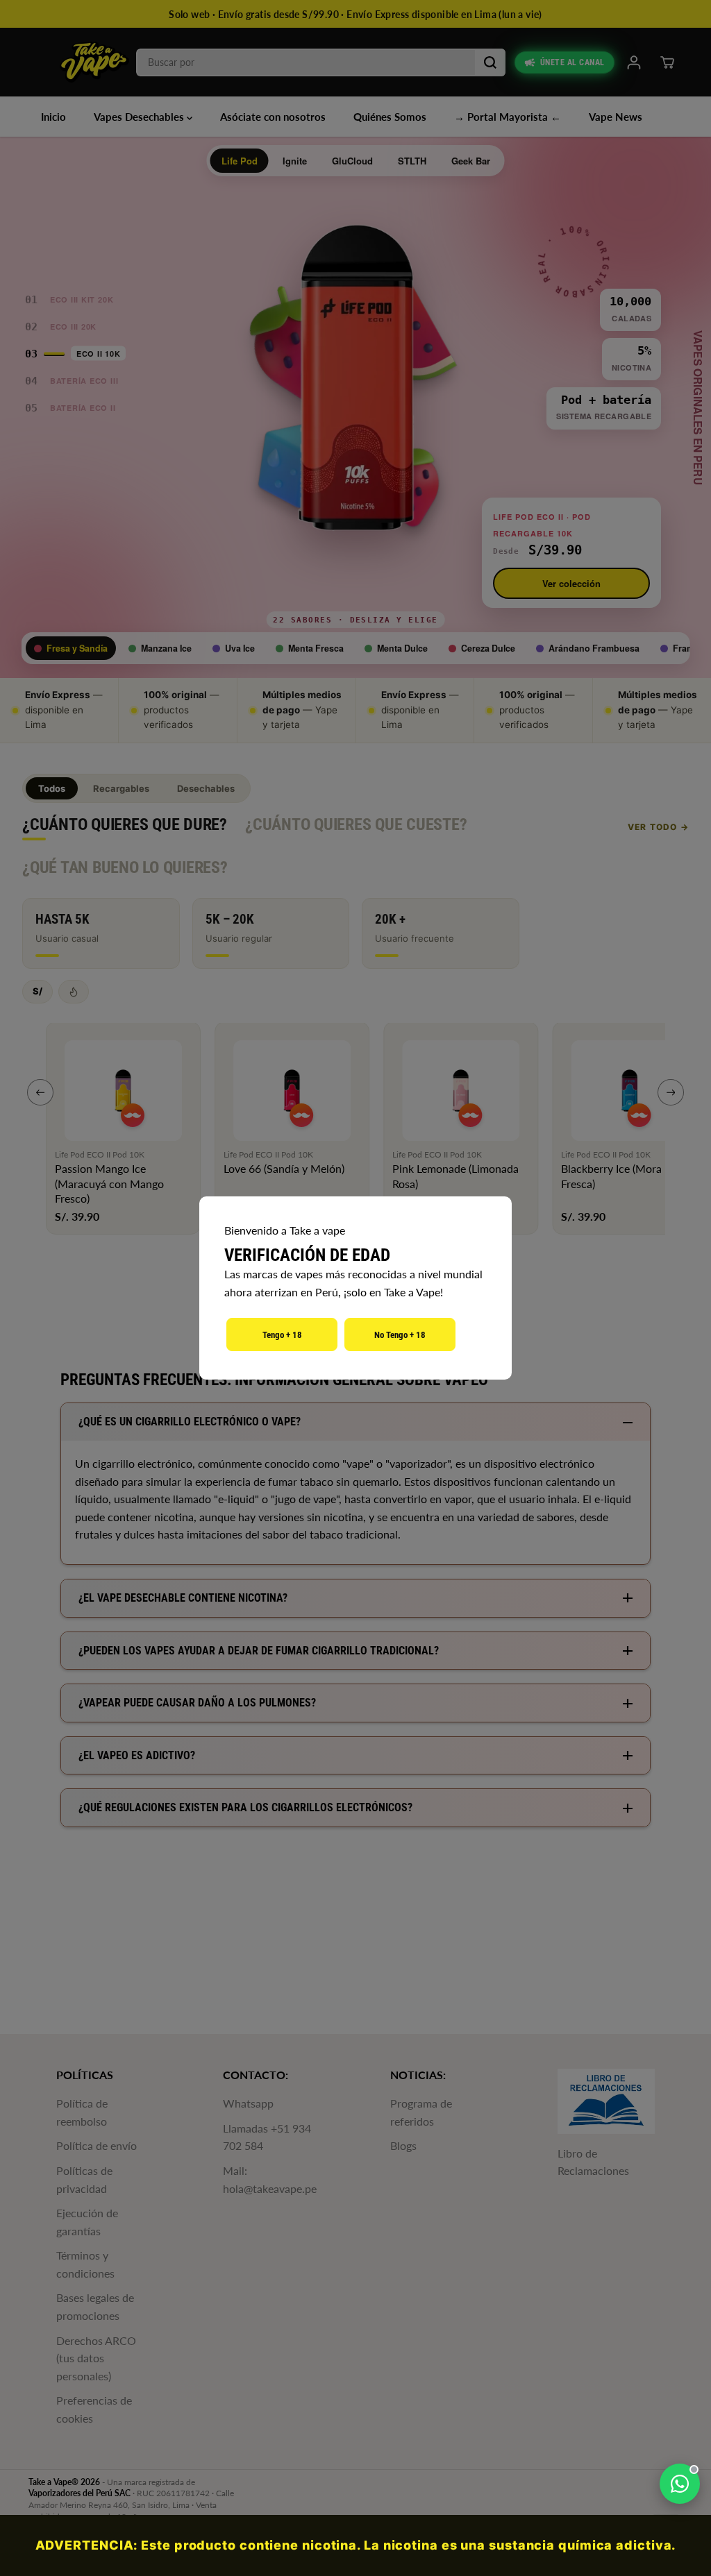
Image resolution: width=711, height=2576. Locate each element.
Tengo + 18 (282, 1335)
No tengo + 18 (400, 1335)
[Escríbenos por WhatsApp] (680, 2484)
